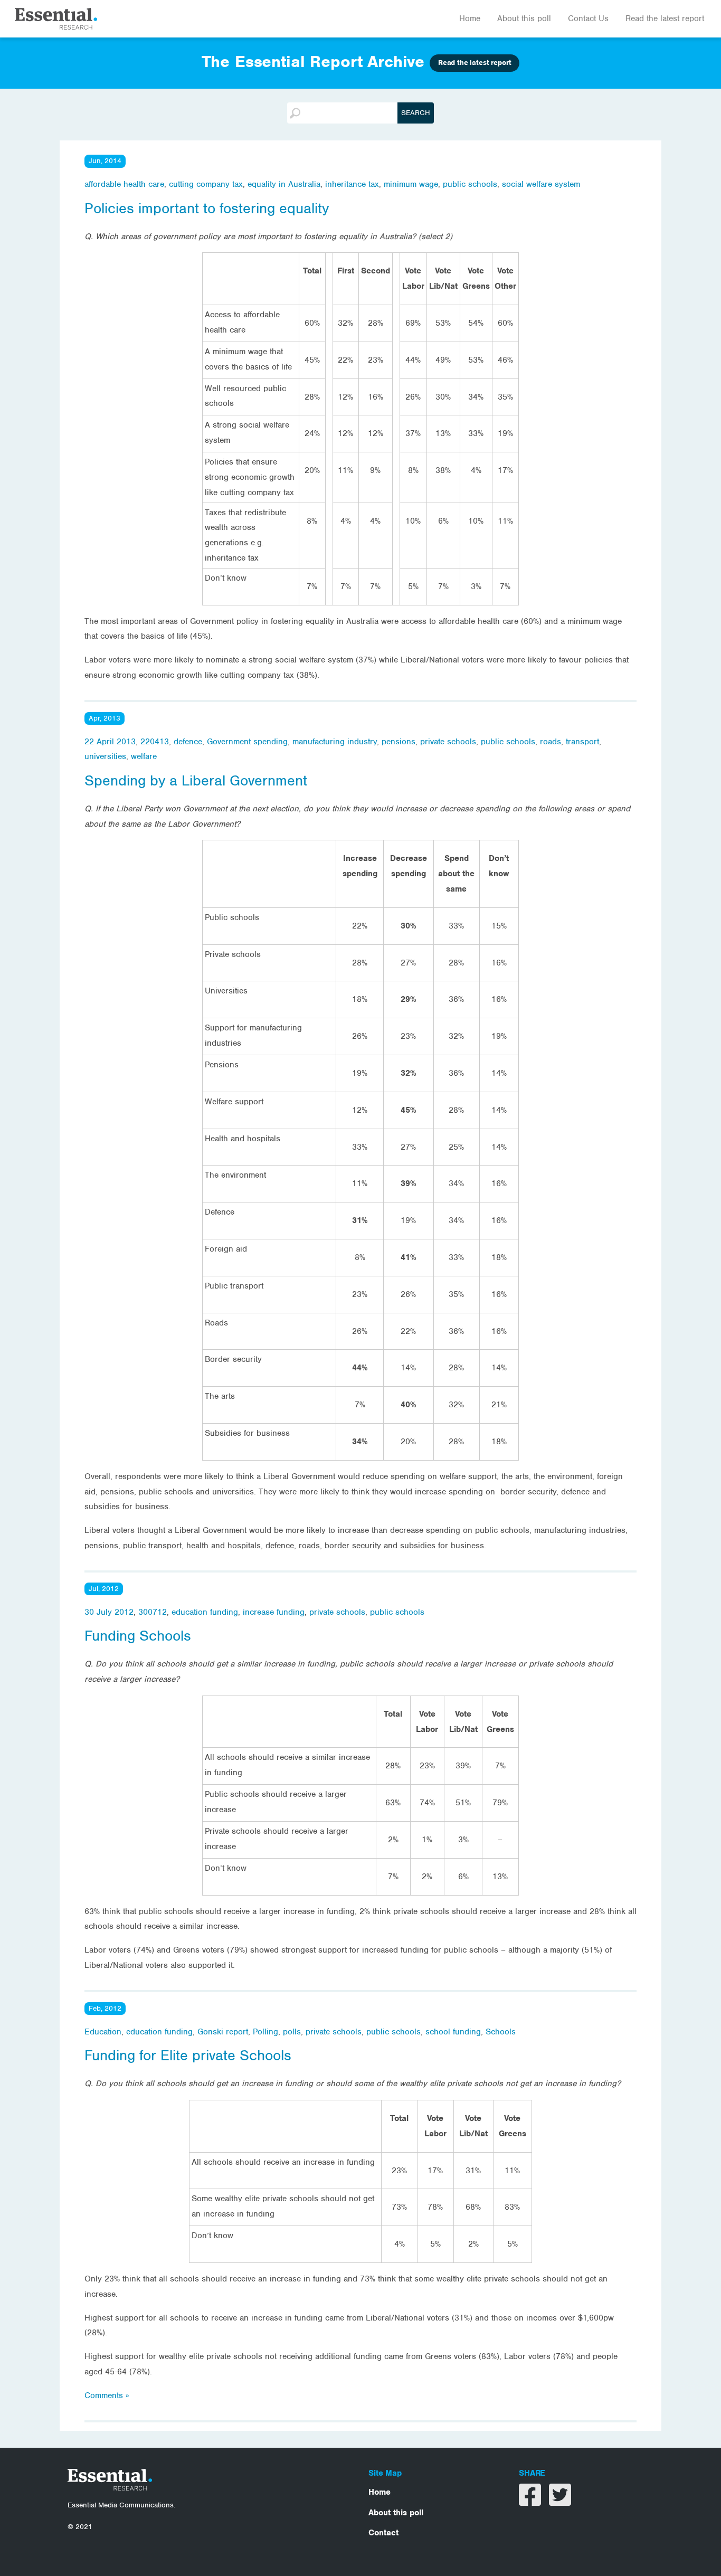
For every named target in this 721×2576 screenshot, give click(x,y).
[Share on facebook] (531, 2502)
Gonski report (223, 2032)
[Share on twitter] (560, 2502)
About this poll (524, 18)
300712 (153, 1612)
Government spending (247, 742)
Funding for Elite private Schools (188, 2056)
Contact (383, 2533)
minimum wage (411, 184)
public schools (470, 184)
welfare (144, 756)
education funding (205, 1612)
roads (551, 742)
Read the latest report (665, 18)
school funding (453, 2032)
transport (582, 742)
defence (188, 742)
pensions (399, 742)
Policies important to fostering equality (207, 209)
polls (292, 2032)
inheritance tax (352, 184)
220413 (155, 742)
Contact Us (588, 18)
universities (105, 756)
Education (103, 2032)
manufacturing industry (335, 742)
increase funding (274, 1612)
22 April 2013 (110, 742)
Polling (265, 2032)
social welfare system (541, 184)
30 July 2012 (109, 1612)
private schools (448, 742)
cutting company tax (206, 184)
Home (470, 18)
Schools (501, 2032)
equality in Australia (284, 184)
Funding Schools (138, 1636)
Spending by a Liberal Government (196, 781)
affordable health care (124, 184)
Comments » (107, 2395)
